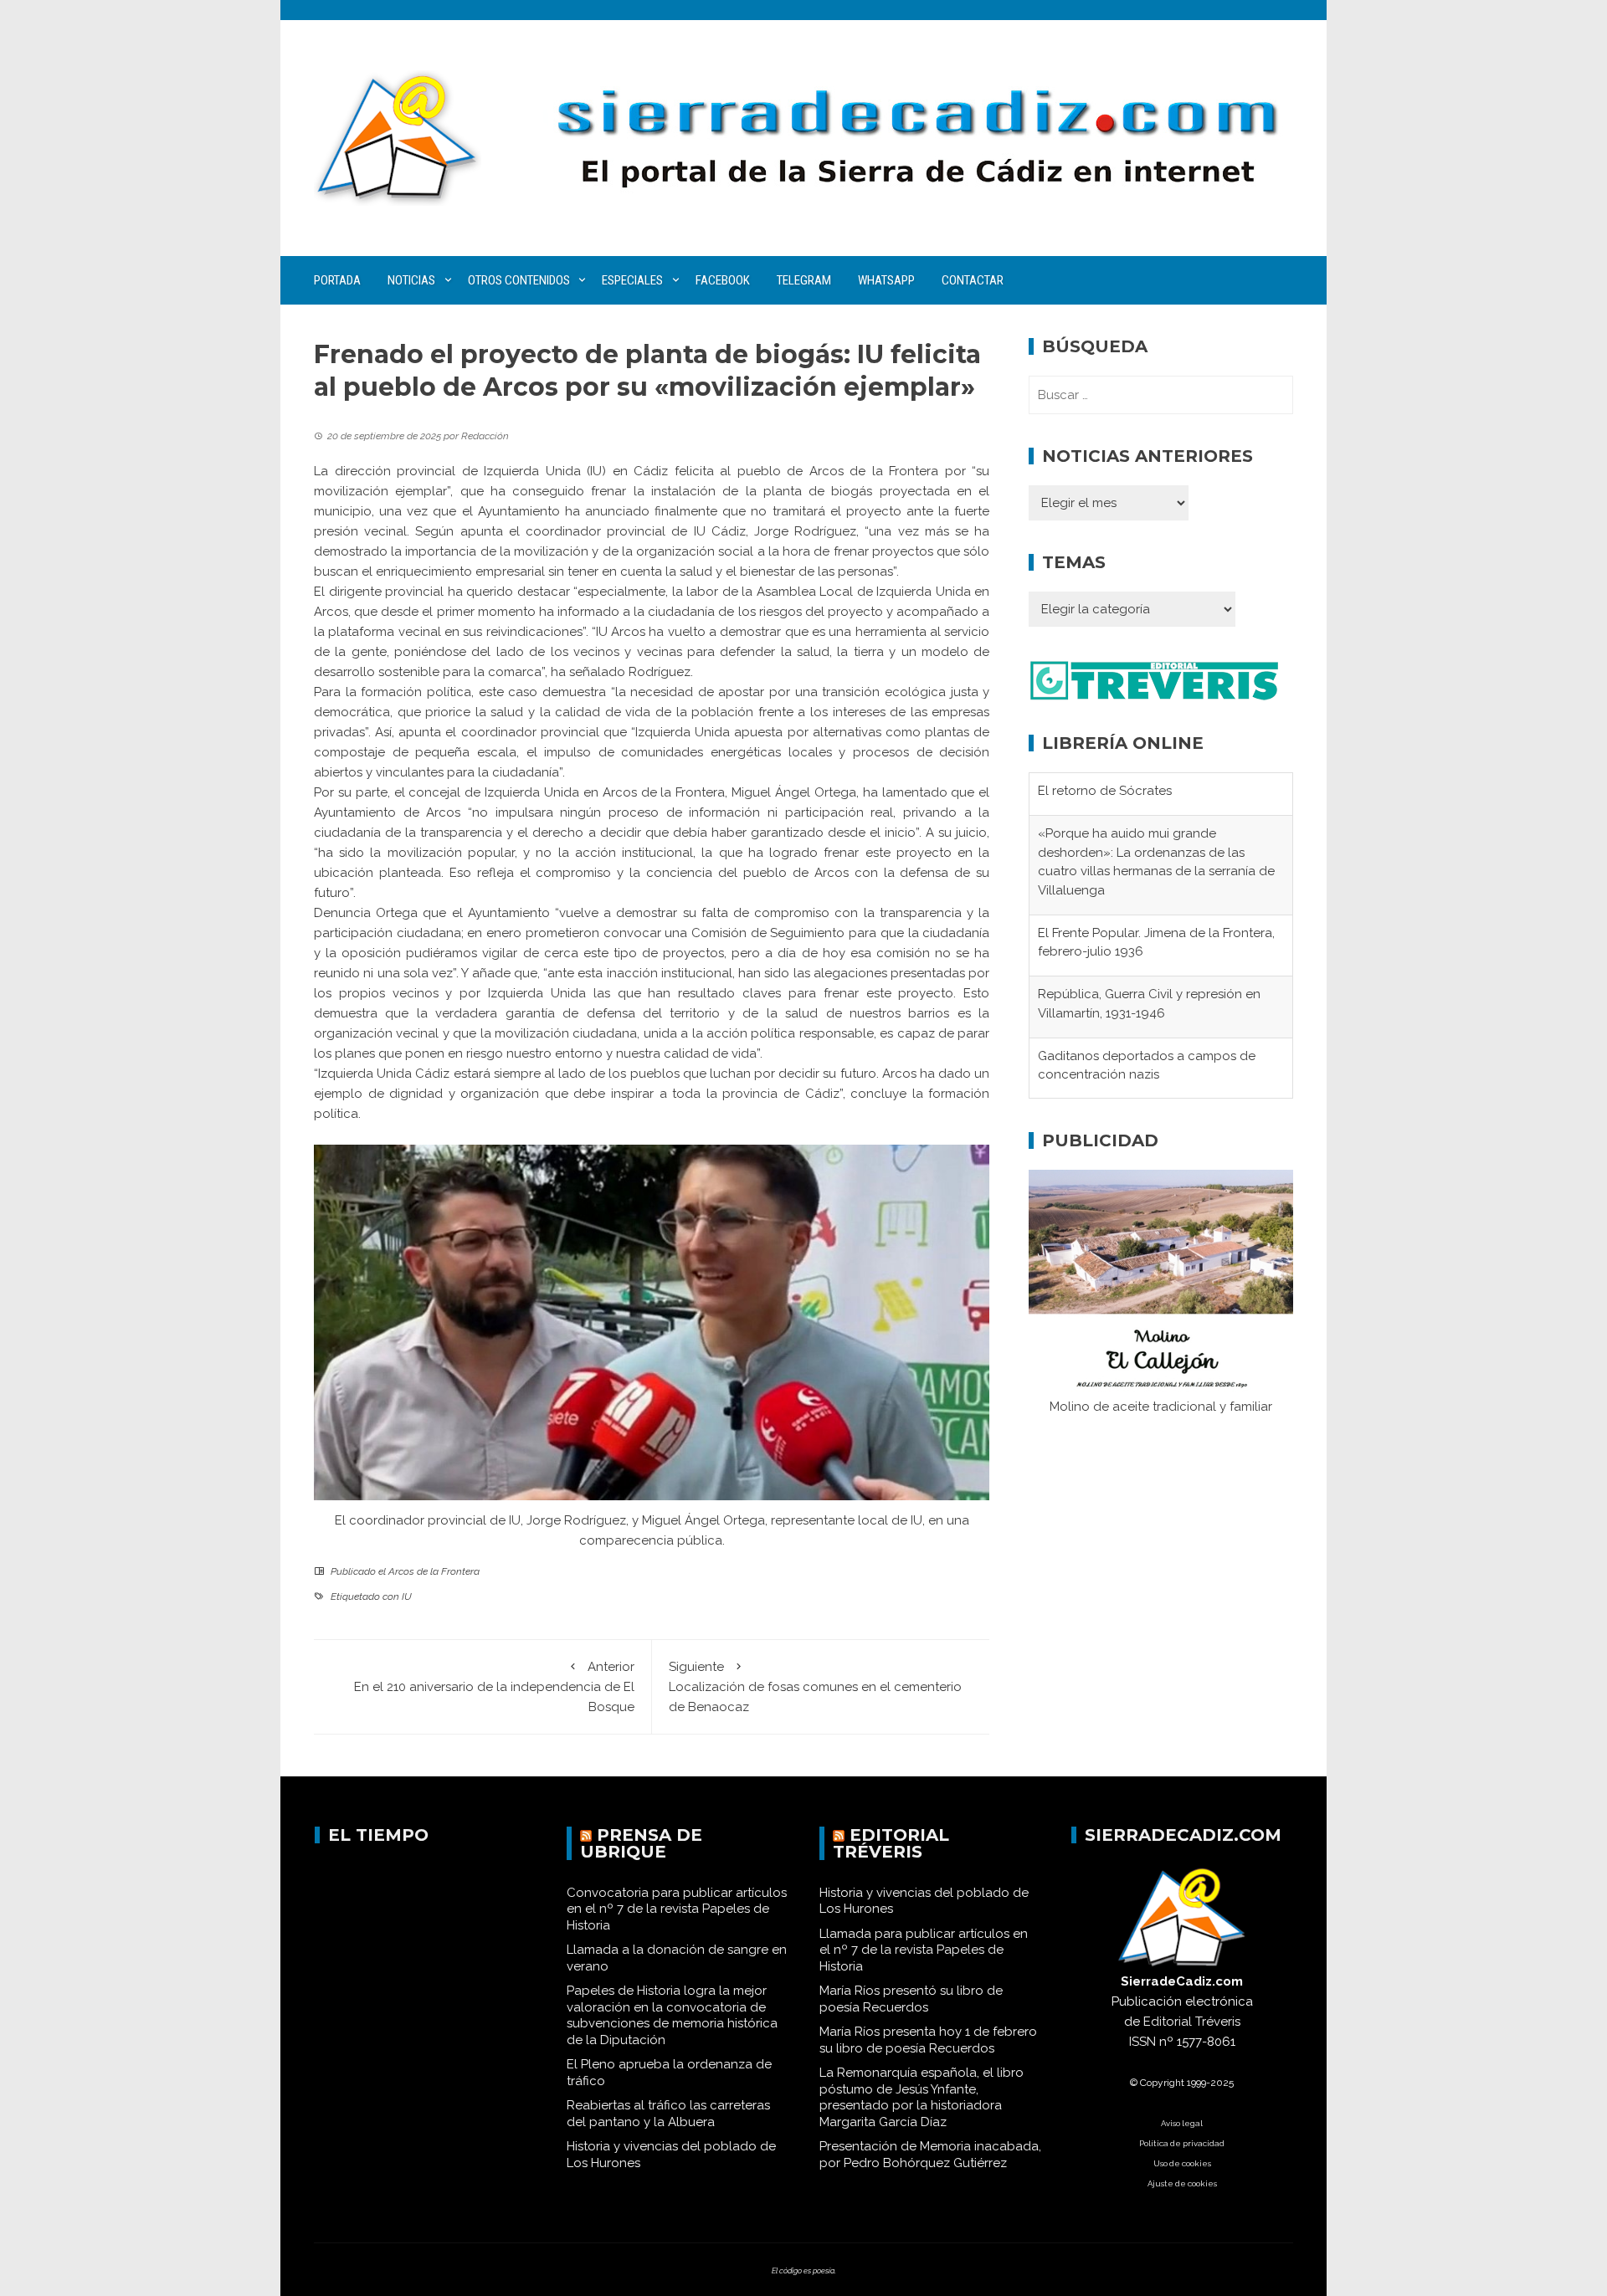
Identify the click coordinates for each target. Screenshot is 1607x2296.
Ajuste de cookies (1182, 2183)
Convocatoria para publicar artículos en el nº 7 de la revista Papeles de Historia (677, 1909)
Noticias (411, 280)
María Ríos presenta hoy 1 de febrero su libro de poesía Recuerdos (928, 2040)
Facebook (723, 280)
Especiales (632, 280)
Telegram (804, 280)
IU (407, 1596)
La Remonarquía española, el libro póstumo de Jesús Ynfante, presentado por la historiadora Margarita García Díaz (922, 2097)
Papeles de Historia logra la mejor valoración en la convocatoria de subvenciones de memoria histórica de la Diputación (672, 2015)
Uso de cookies (1182, 2163)
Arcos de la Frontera (434, 1571)
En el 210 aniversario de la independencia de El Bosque (494, 1687)
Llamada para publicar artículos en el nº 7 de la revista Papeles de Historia (924, 1950)
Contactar (973, 280)
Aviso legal (1182, 2123)
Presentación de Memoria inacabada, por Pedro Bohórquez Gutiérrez (930, 2155)
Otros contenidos (519, 280)
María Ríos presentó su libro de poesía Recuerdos (911, 1999)
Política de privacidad (1182, 2143)
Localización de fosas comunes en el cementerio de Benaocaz (815, 1687)
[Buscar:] (1161, 395)
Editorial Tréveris (891, 1843)
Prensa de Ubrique (641, 1843)
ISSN (1142, 2042)
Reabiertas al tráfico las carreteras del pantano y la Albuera (668, 2114)
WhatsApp (886, 280)
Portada (337, 280)
